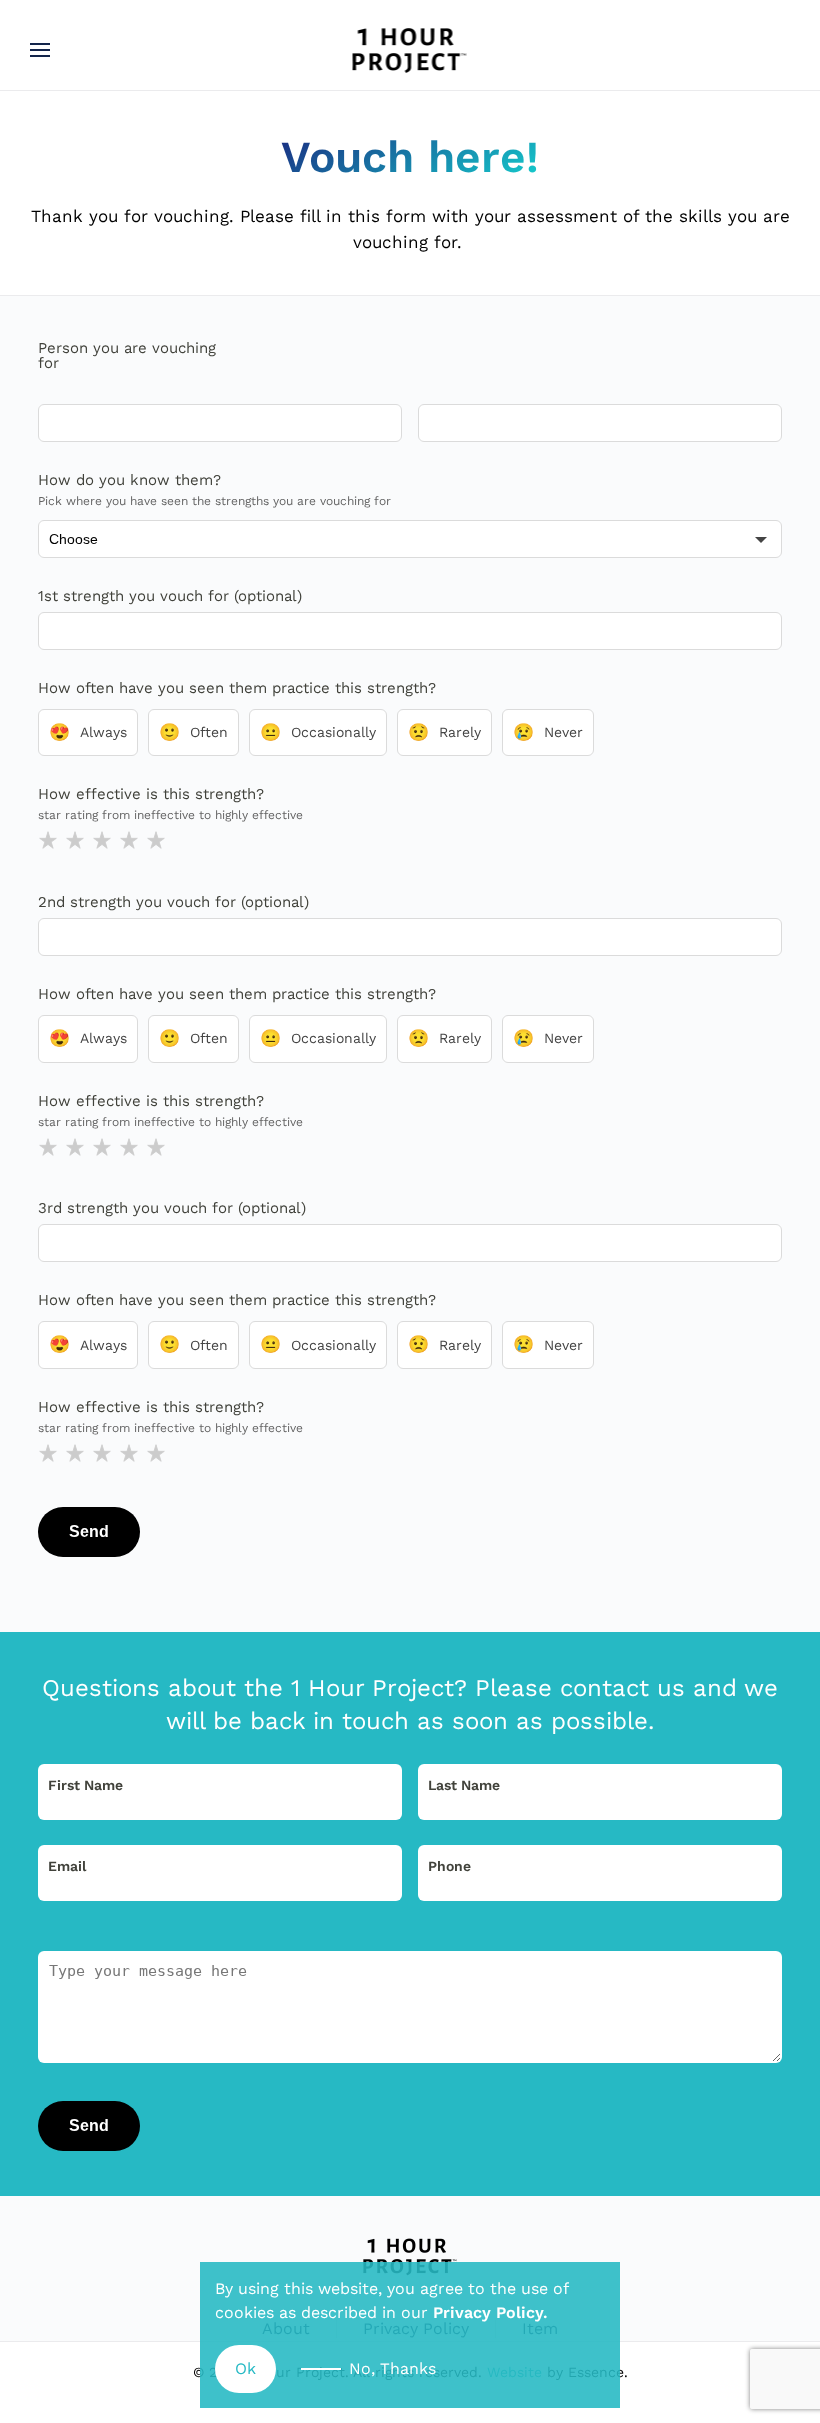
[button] (40, 50)
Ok (245, 2368)
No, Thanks (392, 2368)
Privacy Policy (488, 2312)
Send (89, 1531)
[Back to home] (410, 50)
